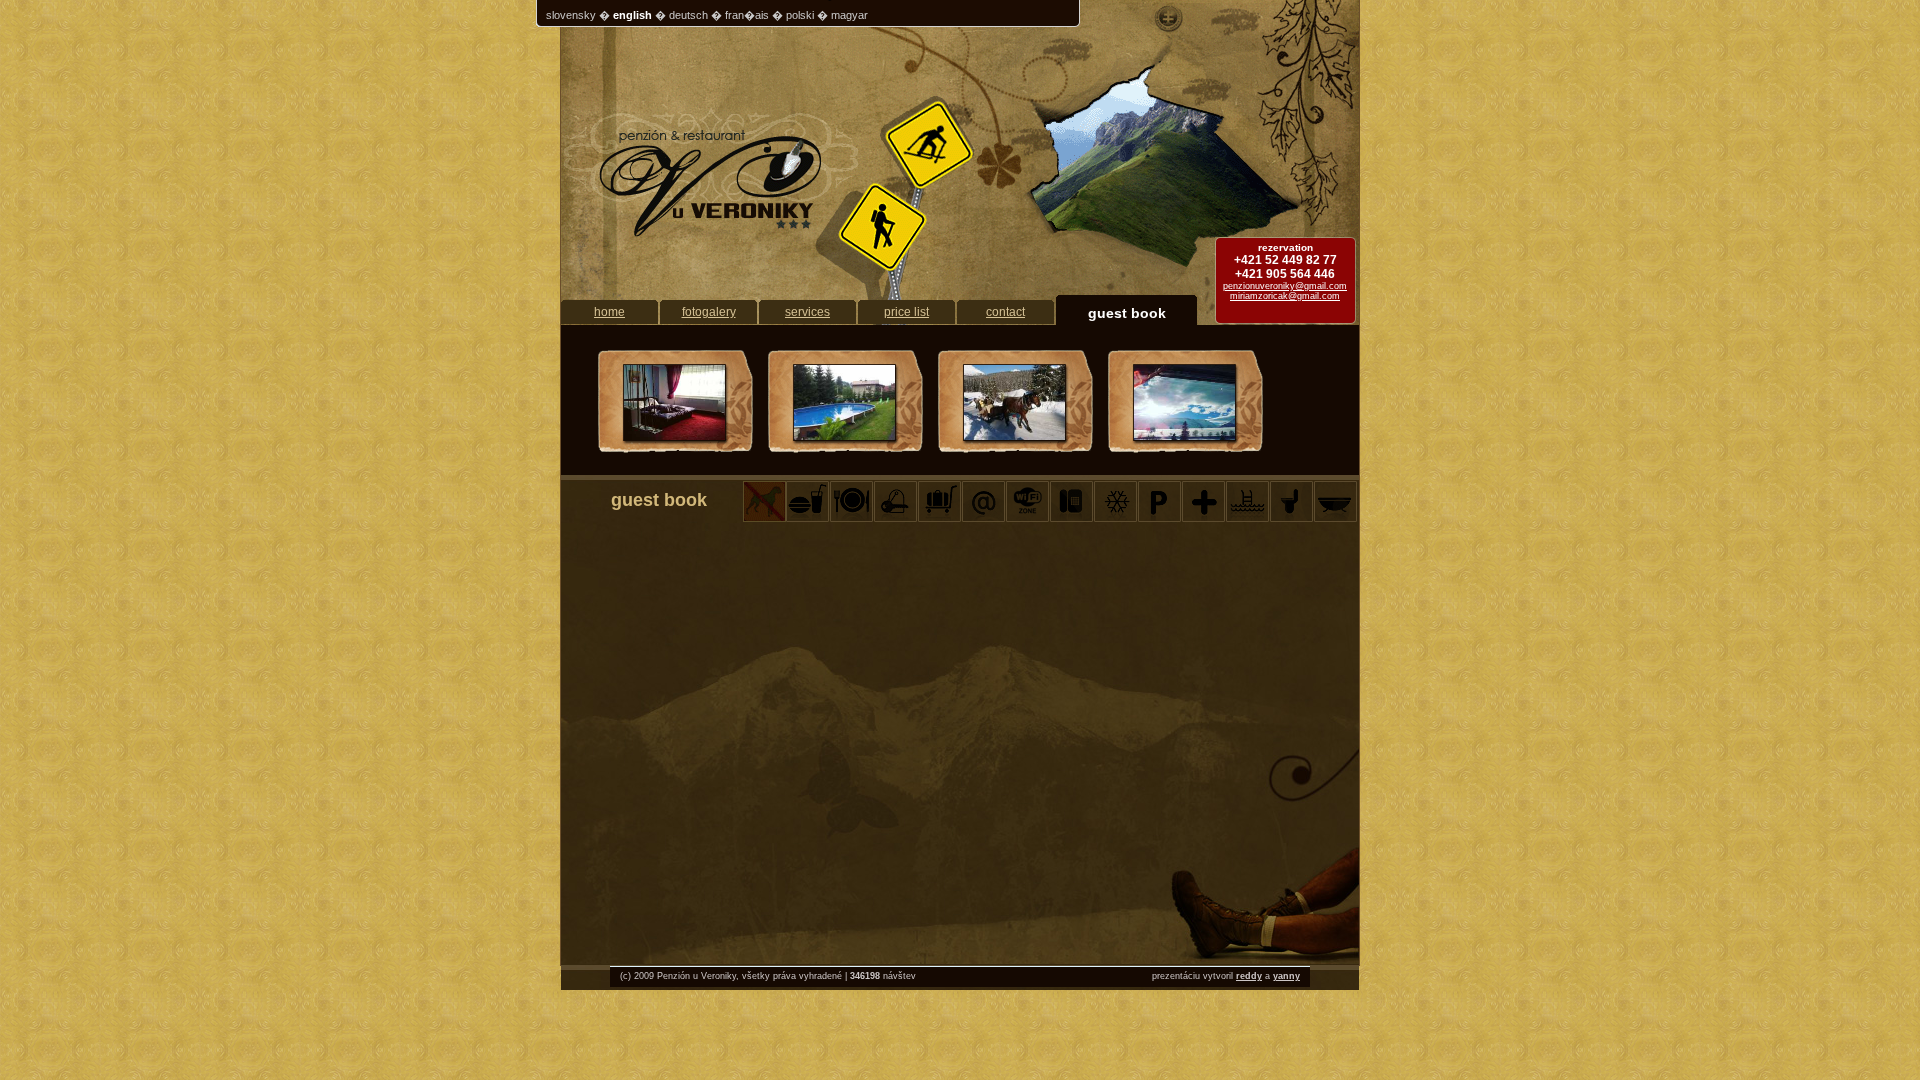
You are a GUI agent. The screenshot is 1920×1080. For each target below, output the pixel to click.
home (609, 312)
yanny (1286, 976)
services (807, 312)
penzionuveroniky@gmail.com (1285, 286)
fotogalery (709, 312)
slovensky (571, 15)
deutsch (688, 15)
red (1243, 976)
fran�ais (747, 15)
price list (906, 312)
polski (800, 15)
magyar (849, 15)
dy (1256, 976)
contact (1005, 312)
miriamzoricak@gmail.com (1285, 296)
